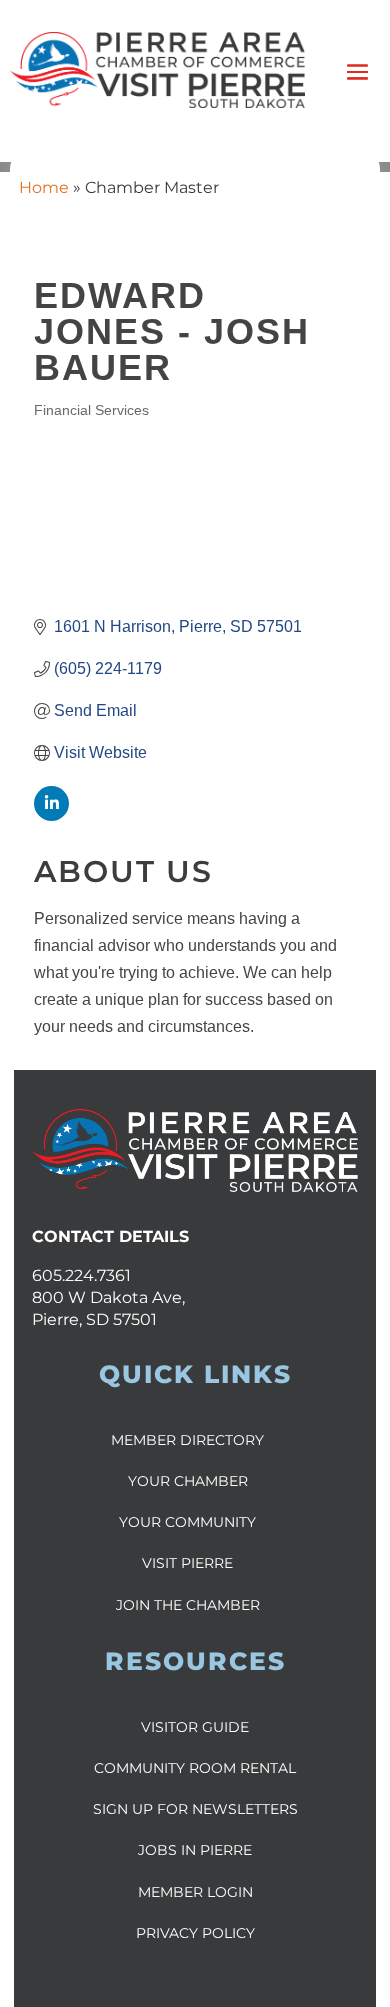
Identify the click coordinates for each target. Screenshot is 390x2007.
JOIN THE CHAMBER (188, 1605)
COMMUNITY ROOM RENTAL (195, 1768)
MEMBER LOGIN (195, 1892)
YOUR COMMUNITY (187, 1522)
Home (44, 187)
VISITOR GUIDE (195, 1727)
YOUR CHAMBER (188, 1481)
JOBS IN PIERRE (195, 1850)
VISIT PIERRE (187, 1563)
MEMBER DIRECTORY (187, 1440)
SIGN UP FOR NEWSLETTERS (195, 1809)
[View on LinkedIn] (51, 815)
